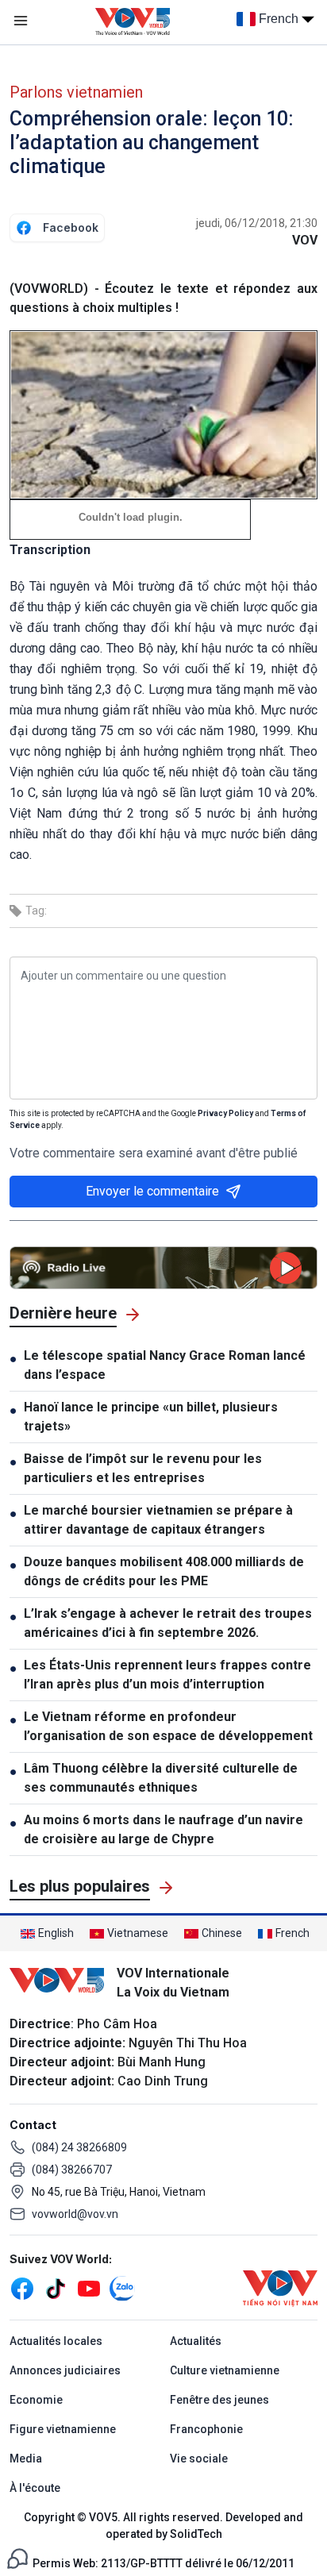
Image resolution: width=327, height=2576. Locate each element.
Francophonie (206, 2429)
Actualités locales (56, 2341)
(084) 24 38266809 (79, 2147)
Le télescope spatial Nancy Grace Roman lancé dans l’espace (165, 1365)
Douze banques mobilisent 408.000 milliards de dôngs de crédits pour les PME (164, 1571)
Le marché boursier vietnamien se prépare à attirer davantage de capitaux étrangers (158, 1520)
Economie (36, 2400)
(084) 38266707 (72, 2170)
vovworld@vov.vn (75, 2214)
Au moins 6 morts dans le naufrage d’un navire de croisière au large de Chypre (163, 1829)
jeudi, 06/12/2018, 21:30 (257, 223)
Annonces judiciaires (65, 2370)
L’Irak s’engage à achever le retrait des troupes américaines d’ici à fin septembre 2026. (168, 1623)
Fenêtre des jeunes (219, 2400)
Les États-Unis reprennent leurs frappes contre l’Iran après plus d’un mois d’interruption (167, 1675)
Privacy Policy (225, 1113)
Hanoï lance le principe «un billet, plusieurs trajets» (151, 1417)
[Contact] (17, 2557)
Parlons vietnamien (76, 92)
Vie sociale (199, 2459)
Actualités (196, 2341)
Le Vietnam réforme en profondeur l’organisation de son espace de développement (168, 1726)
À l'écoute (35, 2488)
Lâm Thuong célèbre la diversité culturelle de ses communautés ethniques (161, 1778)
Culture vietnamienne (225, 2370)
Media (26, 2459)
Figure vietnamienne (63, 2429)
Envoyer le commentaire (152, 1191)
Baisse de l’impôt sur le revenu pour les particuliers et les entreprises (143, 1468)
